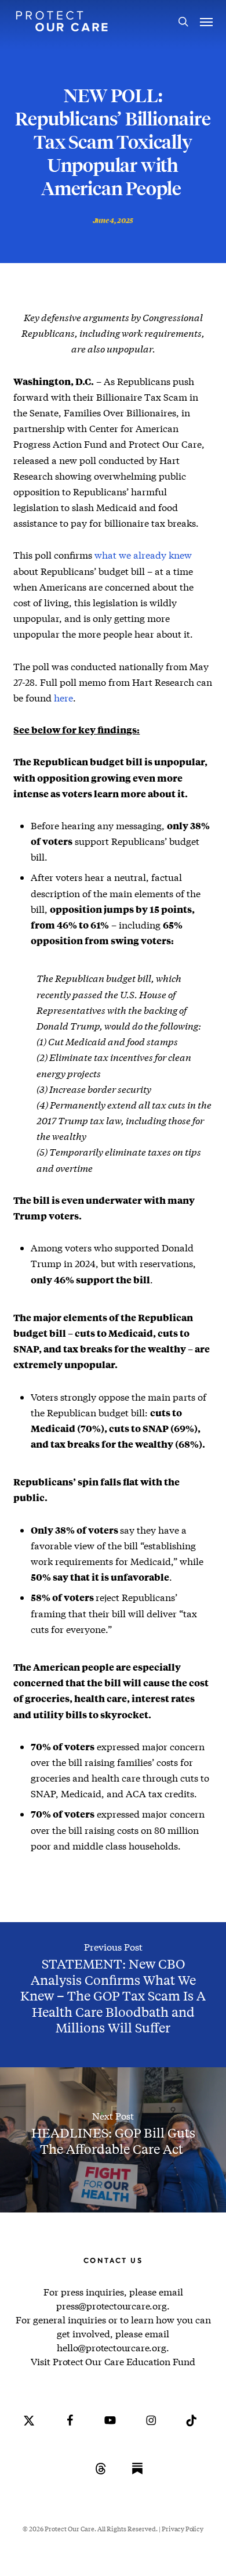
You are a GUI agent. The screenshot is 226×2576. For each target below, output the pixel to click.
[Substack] (137, 2477)
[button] (206, 21)
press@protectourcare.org (111, 2306)
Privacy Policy (182, 2529)
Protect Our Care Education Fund (124, 2361)
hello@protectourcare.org (111, 2347)
